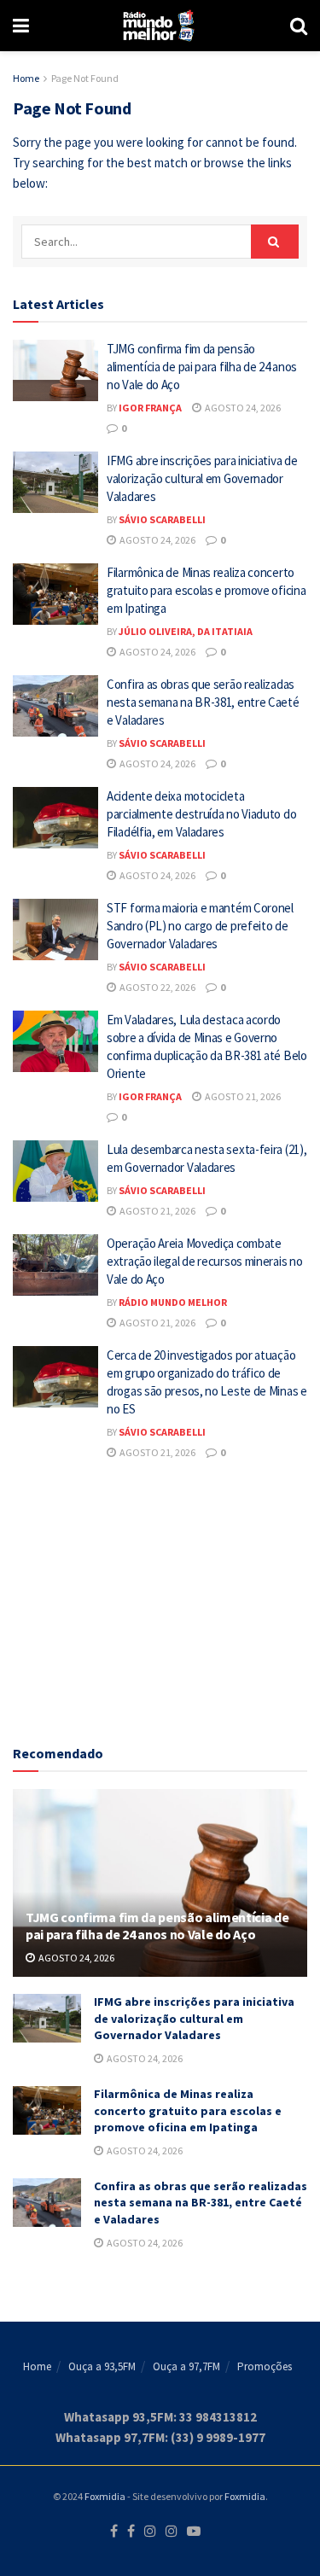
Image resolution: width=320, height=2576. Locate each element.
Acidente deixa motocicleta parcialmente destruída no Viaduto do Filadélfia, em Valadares (201, 814)
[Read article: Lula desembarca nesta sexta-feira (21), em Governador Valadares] (55, 1171)
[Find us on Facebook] (114, 2532)
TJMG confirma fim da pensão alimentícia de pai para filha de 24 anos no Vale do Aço (202, 367)
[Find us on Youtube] (194, 2532)
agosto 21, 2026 (242, 1096)
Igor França (150, 408)
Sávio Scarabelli (162, 519)
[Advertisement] (160, 1600)
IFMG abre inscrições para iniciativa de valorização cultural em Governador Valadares (202, 478)
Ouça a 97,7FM (186, 2366)
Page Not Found (85, 78)
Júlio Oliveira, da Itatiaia (186, 631)
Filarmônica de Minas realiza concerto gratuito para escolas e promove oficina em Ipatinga (206, 590)
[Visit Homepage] (159, 26)
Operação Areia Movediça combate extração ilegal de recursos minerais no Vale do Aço (204, 1261)
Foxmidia (105, 2496)
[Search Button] (299, 26)
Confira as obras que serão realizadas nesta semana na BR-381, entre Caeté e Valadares (203, 702)
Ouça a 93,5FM (102, 2366)
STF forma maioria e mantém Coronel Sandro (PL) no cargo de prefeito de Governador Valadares (200, 926)
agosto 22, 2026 (157, 987)
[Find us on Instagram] (150, 2532)
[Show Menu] (21, 26)
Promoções (265, 2366)
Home (26, 78)
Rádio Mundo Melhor (173, 1302)
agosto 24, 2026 (242, 408)
